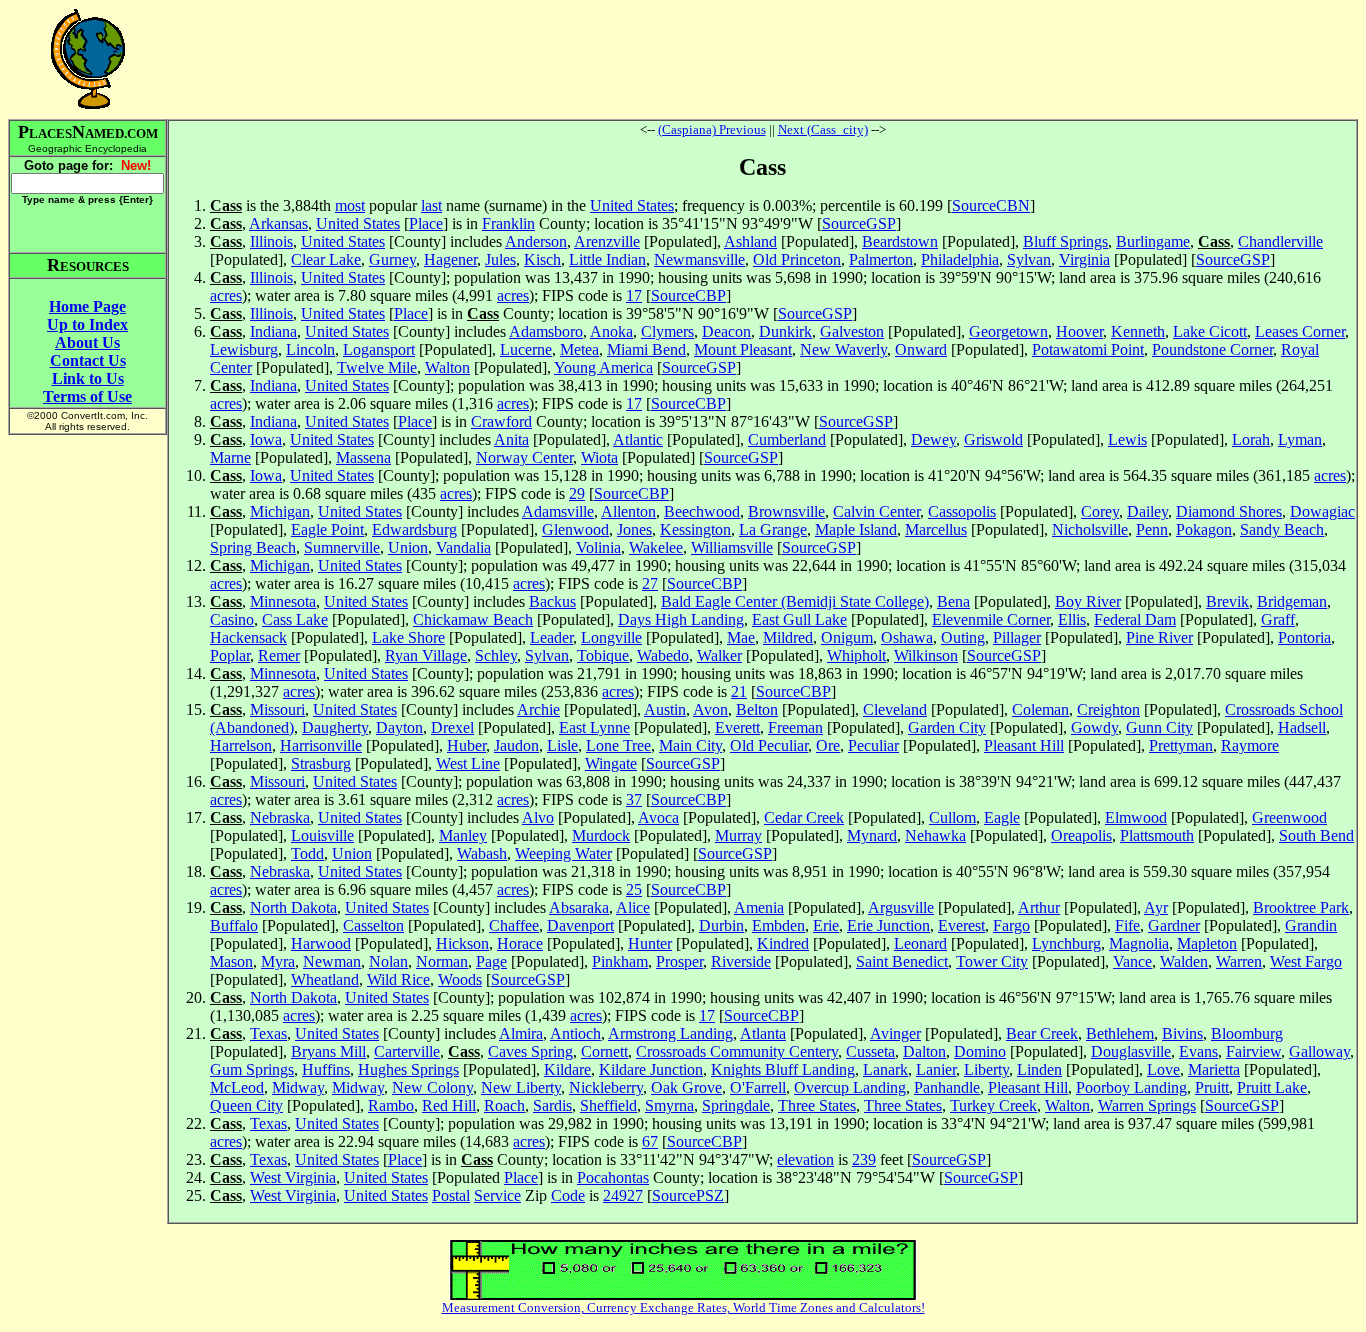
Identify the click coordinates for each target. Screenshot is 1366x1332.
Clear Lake (326, 259)
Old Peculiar (769, 745)
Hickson (462, 943)
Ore (828, 745)
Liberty (986, 1069)
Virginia (1084, 259)
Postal (451, 1195)
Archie (538, 709)
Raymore (1250, 745)
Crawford (501, 421)
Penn (1152, 529)
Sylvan (1029, 259)
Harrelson (241, 745)
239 (864, 1159)
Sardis (552, 1105)
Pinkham (620, 961)
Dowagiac (1322, 511)
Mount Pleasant (743, 349)
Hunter (650, 943)
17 (634, 295)
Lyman (1300, 439)
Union (408, 547)
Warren (1239, 961)
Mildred (788, 637)
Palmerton (881, 259)
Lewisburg (244, 349)
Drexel (452, 727)
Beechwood (702, 511)
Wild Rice (398, 979)
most (350, 205)
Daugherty (335, 727)
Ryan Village (426, 655)
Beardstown (900, 241)
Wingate (611, 763)
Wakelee (656, 547)
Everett (737, 727)
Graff (1278, 619)
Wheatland (325, 979)
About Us (87, 342)
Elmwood (1136, 817)
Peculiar (873, 745)
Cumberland (787, 439)
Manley (463, 835)
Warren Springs (1147, 1105)
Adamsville (558, 511)
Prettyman (1181, 745)
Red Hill (449, 1105)
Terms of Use (87, 396)
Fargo (1011, 925)
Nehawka (935, 835)
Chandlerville (1280, 241)
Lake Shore (408, 637)
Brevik (1227, 601)
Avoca (658, 817)
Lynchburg (1066, 943)
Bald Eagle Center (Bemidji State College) (795, 601)
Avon (710, 709)
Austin (665, 709)
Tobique (603, 655)
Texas (268, 1033)
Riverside (741, 961)
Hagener (450, 259)
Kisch (542, 259)
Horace (520, 943)
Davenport (580, 925)
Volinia (598, 547)
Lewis (1127, 439)
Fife (1127, 925)
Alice (633, 907)
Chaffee (514, 925)
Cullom (952, 817)
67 (650, 1141)
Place (426, 223)
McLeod (237, 1087)
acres (226, 295)
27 (650, 583)
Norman (442, 961)
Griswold (993, 439)
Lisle (562, 745)
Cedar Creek (804, 817)
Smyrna (669, 1105)
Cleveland (895, 709)
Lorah (1251, 439)
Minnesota (283, 601)
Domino (980, 1051)
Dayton (399, 727)
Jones (634, 529)
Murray (738, 835)
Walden (1184, 961)
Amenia (759, 907)
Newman (332, 961)
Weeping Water (563, 853)
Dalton (924, 1051)
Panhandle (947, 1087)
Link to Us (88, 378)
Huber (466, 745)
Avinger (895, 1033)
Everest (961, 925)
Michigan (280, 511)
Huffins (326, 1069)
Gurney (392, 259)
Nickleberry (606, 1087)
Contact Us (88, 360)
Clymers (667, 331)
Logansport (379, 349)
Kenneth (1138, 331)
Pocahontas (613, 1177)
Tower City (992, 961)
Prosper (679, 961)
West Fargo (1306, 961)
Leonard (920, 943)
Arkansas (278, 223)
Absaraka (579, 907)
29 (577, 493)
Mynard (872, 835)
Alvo (538, 817)
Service (497, 1195)
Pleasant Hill (1024, 745)
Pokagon (1204, 529)
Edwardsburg (414, 529)
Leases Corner (1300, 331)
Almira (521, 1033)
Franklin (508, 223)
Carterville (407, 1051)
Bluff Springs (1065, 241)
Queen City (246, 1105)
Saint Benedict (902, 961)
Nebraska (280, 817)
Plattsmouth (1157, 835)
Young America (603, 367)
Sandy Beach (1282, 529)
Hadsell (1302, 727)
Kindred (783, 943)
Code (568, 1195)
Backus (552, 601)
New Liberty (521, 1087)
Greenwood (1289, 817)
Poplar (230, 655)
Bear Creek (1042, 1033)
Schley (496, 655)
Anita (511, 439)
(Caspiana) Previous (712, 129)
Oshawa (907, 637)
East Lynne (594, 727)
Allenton (628, 511)
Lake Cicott (1210, 331)
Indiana (273, 331)
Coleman (1040, 709)
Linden (1039, 1069)
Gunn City (1159, 727)
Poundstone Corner (1212, 349)
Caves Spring (530, 1051)
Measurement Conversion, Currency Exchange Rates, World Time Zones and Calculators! (683, 1307)
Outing (963, 637)
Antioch (575, 1033)
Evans (1198, 1051)
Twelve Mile (377, 367)
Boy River (1088, 601)
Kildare (567, 1069)
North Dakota (293, 907)
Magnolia (1139, 943)
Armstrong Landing (670, 1033)
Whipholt (856, 655)
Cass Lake (295, 619)
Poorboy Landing (1131, 1087)
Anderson (536, 241)
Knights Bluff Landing (783, 1069)
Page (491, 961)
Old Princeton (797, 259)
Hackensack (248, 637)
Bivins (1182, 1033)
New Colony (432, 1087)
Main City (690, 745)
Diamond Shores (1229, 511)
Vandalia (463, 547)
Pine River (1159, 637)
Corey (1100, 511)
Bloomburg (1247, 1033)
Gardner (1174, 925)
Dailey (1147, 511)
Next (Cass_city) (823, 129)
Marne (230, 457)
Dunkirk (785, 331)
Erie (826, 925)
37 (634, 799)
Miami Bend (646, 349)
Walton (447, 367)
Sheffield (608, 1105)
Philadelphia (960, 259)
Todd (307, 853)
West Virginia (293, 1177)
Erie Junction (888, 925)
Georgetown (1008, 331)
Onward (921, 349)
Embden (778, 925)
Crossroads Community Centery (737, 1051)
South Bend (1316, 835)
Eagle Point (327, 529)
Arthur (1039, 907)
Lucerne (526, 349)
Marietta (1214, 1069)
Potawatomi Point (1088, 349)
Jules (500, 259)
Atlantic (638, 439)
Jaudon (516, 745)
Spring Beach (253, 547)
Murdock (601, 835)
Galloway (1319, 1051)
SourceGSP (859, 223)
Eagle (1002, 817)
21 (739, 691)
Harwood (321, 943)
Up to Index (87, 324)
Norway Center (524, 457)
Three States (817, 1105)
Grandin (1311, 925)
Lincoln (310, 349)
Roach (504, 1105)
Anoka (611, 331)
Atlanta (763, 1033)
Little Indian (607, 259)
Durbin (721, 925)
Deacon (726, 331)
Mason (231, 961)
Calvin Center (876, 511)
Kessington (695, 529)
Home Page (87, 306)
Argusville (901, 907)
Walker (719, 655)
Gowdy (1094, 727)
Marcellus (936, 529)
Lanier (936, 1069)
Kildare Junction (651, 1069)
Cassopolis (962, 511)
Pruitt (1212, 1087)
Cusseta (870, 1051)
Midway (298, 1087)
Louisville (322, 835)
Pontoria (1304, 637)
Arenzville (607, 241)
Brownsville (786, 511)
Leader (551, 637)
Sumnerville (342, 547)
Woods (460, 979)
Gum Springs (252, 1069)
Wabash (482, 853)
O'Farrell (758, 1087)
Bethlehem (1120, 1033)
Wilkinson (926, 655)
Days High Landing (681, 619)
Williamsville (732, 547)
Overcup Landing (850, 1087)
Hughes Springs (408, 1069)
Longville (611, 637)
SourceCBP (688, 295)
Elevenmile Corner (991, 619)
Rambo (391, 1105)
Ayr (1156, 907)
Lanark (885, 1069)
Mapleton (1207, 943)
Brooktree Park (1301, 907)
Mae (741, 637)
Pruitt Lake (1272, 1087)
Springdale (736, 1105)
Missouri (277, 709)
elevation (805, 1159)
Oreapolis (1081, 835)
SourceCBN (991, 205)
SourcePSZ (688, 1195)
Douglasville (1131, 1051)
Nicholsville (1090, 529)
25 (634, 889)
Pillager (1017, 637)
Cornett (604, 1051)
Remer (279, 655)
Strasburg (321, 763)
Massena (363, 457)
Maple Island (856, 529)
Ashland (750, 241)
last (431, 205)
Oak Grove (686, 1087)
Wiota (599, 457)
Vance (1132, 961)
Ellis (1072, 619)
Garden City (947, 727)
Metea (579, 349)
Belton (757, 709)
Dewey (933, 439)
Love (1163, 1069)
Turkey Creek (993, 1105)
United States (632, 205)
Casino (232, 619)
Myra (278, 961)
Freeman (795, 727)
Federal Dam (1135, 619)
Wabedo (663, 655)
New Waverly (843, 349)
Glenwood (575, 529)
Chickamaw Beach (473, 619)
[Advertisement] (763, 59)
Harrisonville (321, 745)
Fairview (1253, 1051)
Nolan (388, 961)
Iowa (266, 439)
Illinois (271, 241)
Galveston (852, 331)
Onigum (847, 637)
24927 (623, 1195)
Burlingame (1153, 241)
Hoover (1079, 331)
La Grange (773, 529)
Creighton (1108, 709)
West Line (468, 763)
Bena (953, 601)
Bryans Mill (328, 1051)
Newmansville (699, 259)
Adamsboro (546, 331)
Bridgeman (1292, 601)
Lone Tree (618, 745)
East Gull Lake (799, 619)
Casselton (373, 925)
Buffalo (234, 925)
